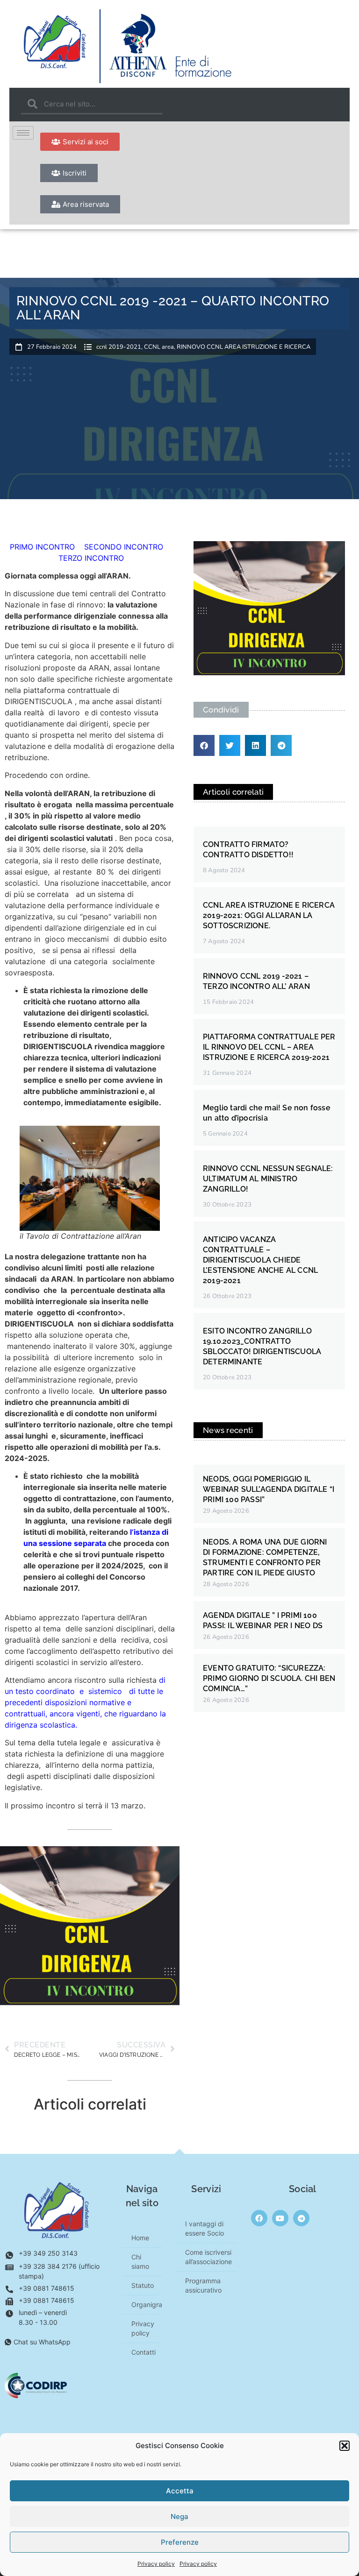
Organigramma (147, 2304)
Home (140, 2238)
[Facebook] (259, 2218)
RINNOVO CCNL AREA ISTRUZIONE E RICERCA (244, 347)
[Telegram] (301, 2218)
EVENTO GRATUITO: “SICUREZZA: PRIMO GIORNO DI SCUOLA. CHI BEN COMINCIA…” (269, 1678)
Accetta (180, 2491)
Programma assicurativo (203, 2285)
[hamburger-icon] (23, 133)
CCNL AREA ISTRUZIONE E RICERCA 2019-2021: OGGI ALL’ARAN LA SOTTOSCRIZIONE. (269, 915)
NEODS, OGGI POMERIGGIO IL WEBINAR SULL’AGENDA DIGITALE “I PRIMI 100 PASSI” (269, 1489)
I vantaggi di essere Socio (205, 2228)
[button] (345, 2446)
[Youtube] (280, 2218)
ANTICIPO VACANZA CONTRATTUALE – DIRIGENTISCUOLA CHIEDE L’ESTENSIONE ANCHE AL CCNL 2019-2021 (260, 1260)
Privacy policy (156, 2564)
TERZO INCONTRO (91, 558)
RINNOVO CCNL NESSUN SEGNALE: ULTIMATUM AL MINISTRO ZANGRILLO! (268, 1179)
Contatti (144, 2352)
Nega (179, 2516)
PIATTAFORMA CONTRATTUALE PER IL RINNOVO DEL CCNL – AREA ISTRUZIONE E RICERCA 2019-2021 (269, 1047)
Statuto (143, 2285)
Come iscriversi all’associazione (208, 2257)
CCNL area (159, 347)
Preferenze (180, 2542)
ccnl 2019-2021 (119, 347)
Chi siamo (140, 2262)
